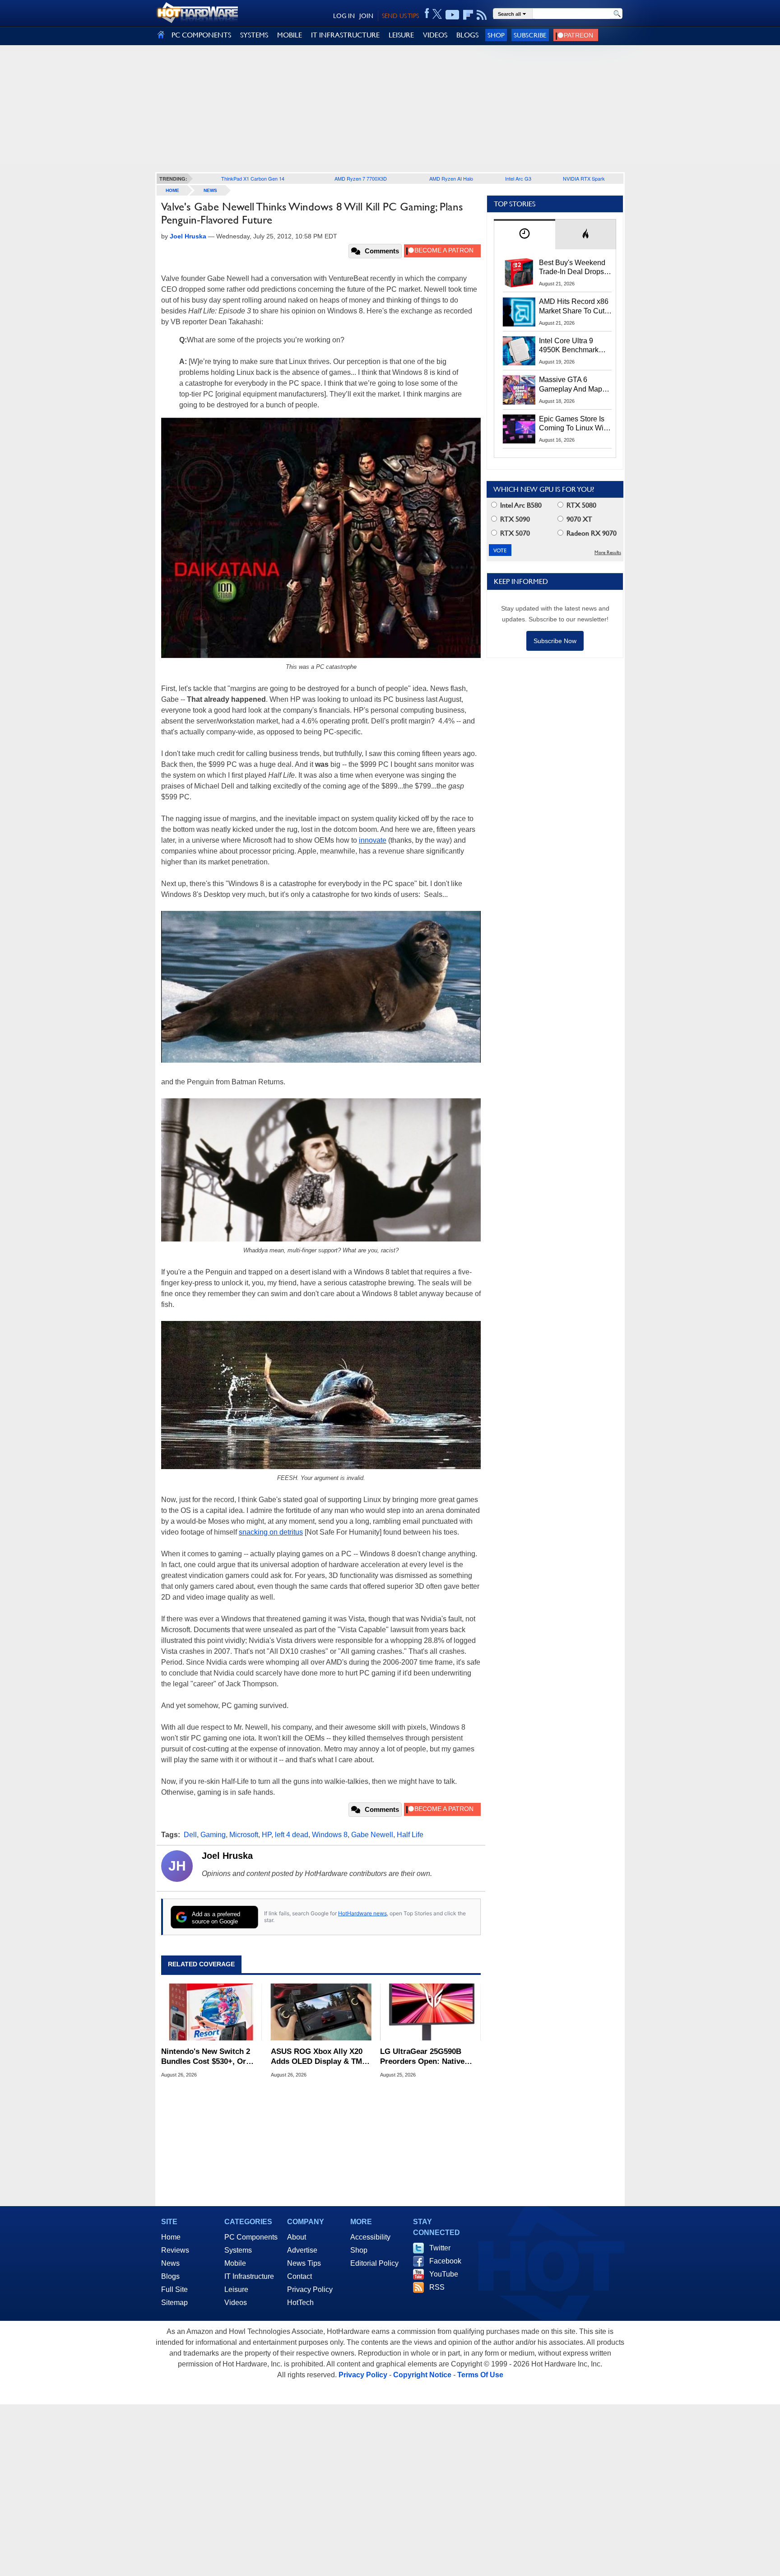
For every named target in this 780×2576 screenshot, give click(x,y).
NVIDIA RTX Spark (584, 178)
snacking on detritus (271, 1532)
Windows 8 (330, 1835)
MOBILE (290, 35)
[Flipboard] (468, 15)
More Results (608, 553)
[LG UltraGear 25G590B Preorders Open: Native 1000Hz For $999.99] (430, 2012)
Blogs (170, 2276)
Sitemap (174, 2303)
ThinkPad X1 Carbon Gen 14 (253, 178)
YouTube (444, 2274)
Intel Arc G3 (518, 178)
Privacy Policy (310, 2289)
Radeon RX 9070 (591, 533)
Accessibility (370, 2237)
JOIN (366, 16)
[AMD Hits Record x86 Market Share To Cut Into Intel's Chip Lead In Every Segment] (519, 312)
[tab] (525, 234)
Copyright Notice (422, 2375)
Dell (190, 1835)
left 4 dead (292, 1835)
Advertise (302, 2250)
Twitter (440, 2248)
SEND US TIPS (400, 16)
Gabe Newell (372, 1835)
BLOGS (467, 35)
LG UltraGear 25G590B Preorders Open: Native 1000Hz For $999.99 (422, 2057)
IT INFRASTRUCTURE (345, 35)
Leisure (236, 2289)
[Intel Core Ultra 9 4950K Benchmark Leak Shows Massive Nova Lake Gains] (519, 351)
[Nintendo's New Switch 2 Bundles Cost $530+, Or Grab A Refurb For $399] (211, 2012)
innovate (373, 840)
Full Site (174, 2289)
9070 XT (578, 519)
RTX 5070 (514, 533)
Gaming (213, 1835)
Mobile (235, 2263)
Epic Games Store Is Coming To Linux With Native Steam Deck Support (574, 424)
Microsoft (244, 1835)
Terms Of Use (480, 2375)
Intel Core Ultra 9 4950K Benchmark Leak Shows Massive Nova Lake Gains (573, 346)
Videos (236, 2303)
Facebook (445, 2261)
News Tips (304, 2263)
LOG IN (344, 16)
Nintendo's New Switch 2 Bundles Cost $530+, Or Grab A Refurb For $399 (206, 2057)
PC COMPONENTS (201, 35)
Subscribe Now (555, 641)
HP (267, 1835)
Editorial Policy (374, 2263)
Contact (299, 2276)
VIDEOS (435, 35)
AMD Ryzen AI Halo (451, 178)
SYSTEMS (254, 35)
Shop (496, 35)
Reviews (175, 2250)
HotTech (300, 2303)
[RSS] (482, 15)
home (172, 190)
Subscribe (530, 35)
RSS (437, 2287)
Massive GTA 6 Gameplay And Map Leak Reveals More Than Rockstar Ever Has (571, 385)
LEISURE (401, 35)
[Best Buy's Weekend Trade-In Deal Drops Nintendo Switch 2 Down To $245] (519, 273)
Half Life (410, 1835)
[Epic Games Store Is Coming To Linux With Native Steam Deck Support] (519, 429)
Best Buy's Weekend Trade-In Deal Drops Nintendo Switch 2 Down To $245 (572, 268)
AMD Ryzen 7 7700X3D (361, 178)
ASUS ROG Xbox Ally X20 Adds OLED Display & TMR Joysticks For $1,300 (319, 2057)
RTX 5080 (580, 505)
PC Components (251, 2237)
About (297, 2237)
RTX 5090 (514, 519)
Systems (238, 2250)
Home (171, 2237)
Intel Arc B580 (520, 505)
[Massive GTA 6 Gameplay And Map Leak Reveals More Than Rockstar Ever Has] (519, 390)
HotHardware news (362, 1913)
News (210, 190)
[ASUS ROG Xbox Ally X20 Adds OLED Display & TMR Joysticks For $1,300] (321, 2012)
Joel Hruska (227, 1856)
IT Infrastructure (249, 2276)
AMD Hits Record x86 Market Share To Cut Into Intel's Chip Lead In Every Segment (574, 307)
